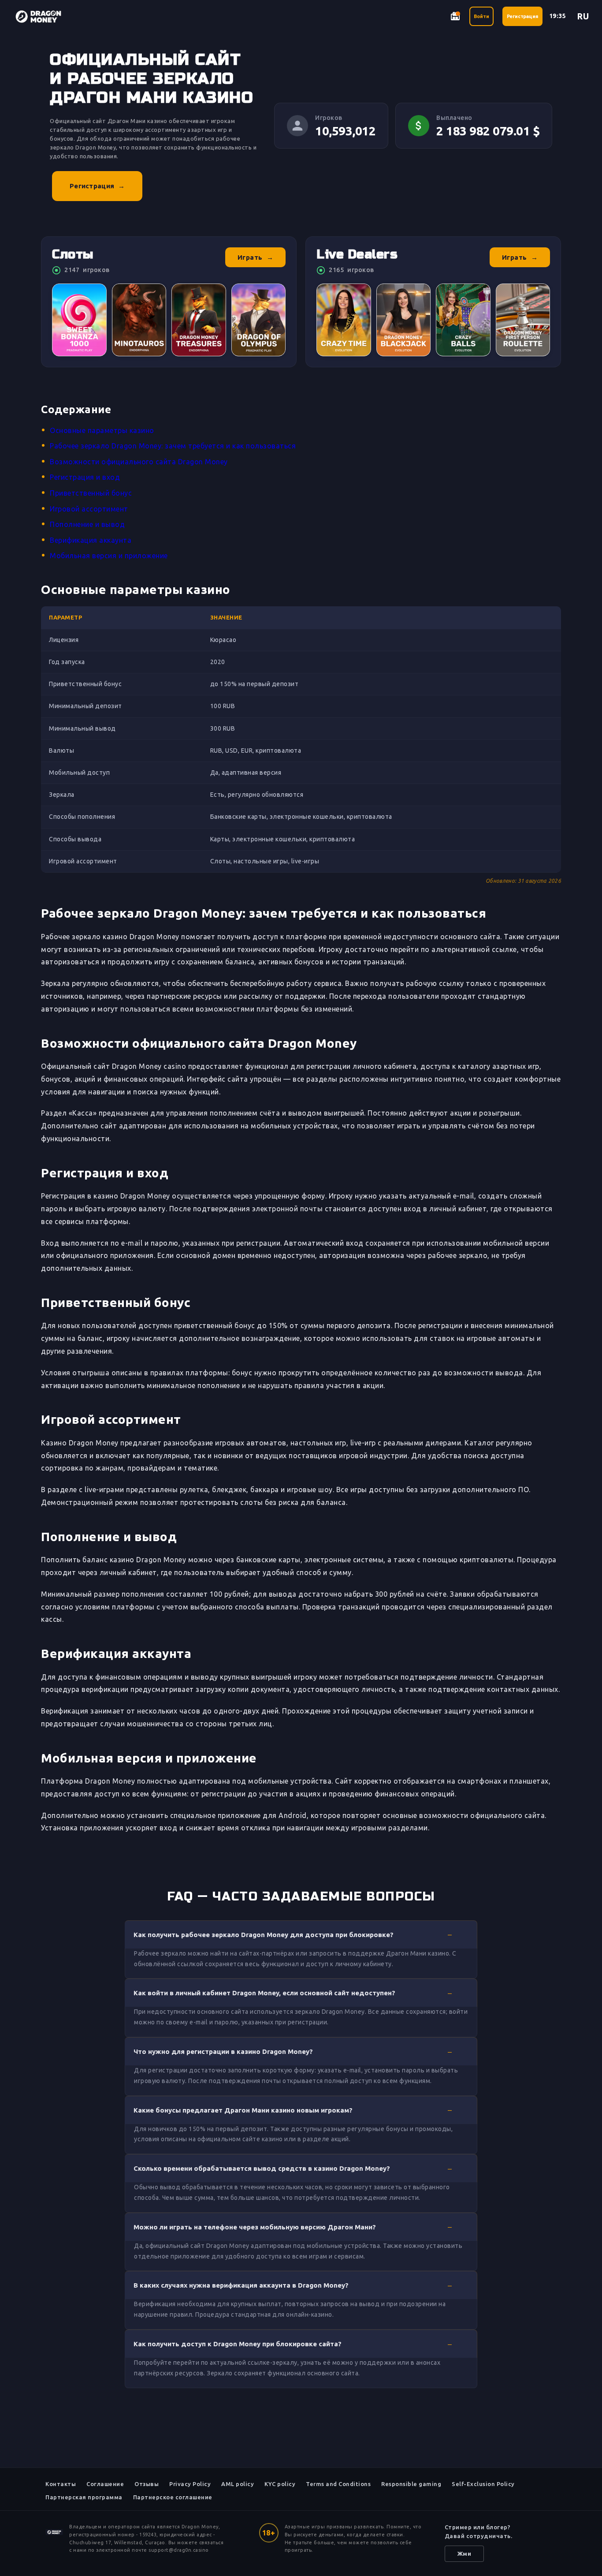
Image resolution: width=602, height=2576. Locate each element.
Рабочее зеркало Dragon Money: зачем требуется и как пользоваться (173, 446)
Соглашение (105, 2484)
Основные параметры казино (102, 430)
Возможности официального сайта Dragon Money (139, 462)
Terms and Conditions (338, 2484)
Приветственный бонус (91, 493)
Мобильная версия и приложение (109, 556)
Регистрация (522, 16)
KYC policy (280, 2484)
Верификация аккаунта (91, 540)
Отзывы (147, 2484)
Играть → (256, 257)
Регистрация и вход (85, 477)
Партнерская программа (84, 2497)
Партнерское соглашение (173, 2497)
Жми (465, 2554)
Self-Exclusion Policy (483, 2484)
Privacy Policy (190, 2484)
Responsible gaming (411, 2484)
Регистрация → (97, 186)
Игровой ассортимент (89, 509)
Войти (481, 16)
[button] (301, 1934)
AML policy (238, 2484)
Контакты (61, 2484)
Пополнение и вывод (87, 524)
